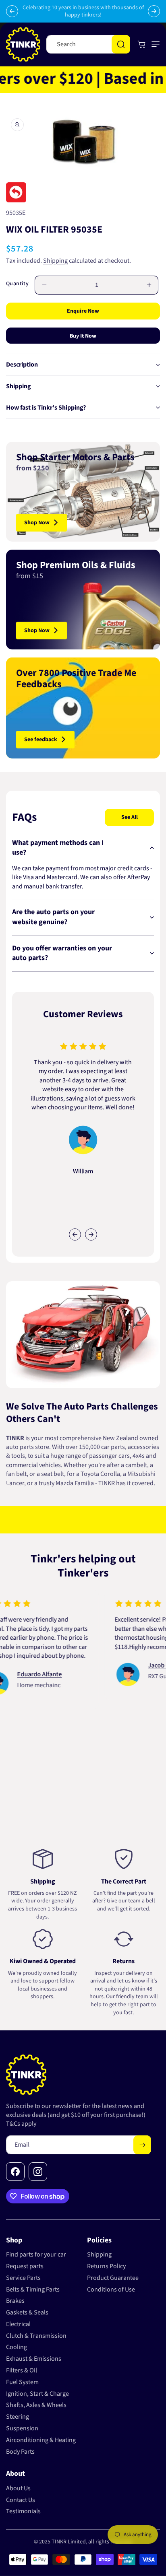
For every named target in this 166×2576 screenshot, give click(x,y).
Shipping (55, 261)
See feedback (41, 740)
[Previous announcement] (12, 11)
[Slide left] (75, 1234)
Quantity (17, 284)
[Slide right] (91, 1234)
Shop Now (37, 523)
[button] (154, 44)
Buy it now (83, 336)
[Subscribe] (142, 2145)
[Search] (121, 44)
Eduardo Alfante (23, 1674)
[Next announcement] (154, 11)
